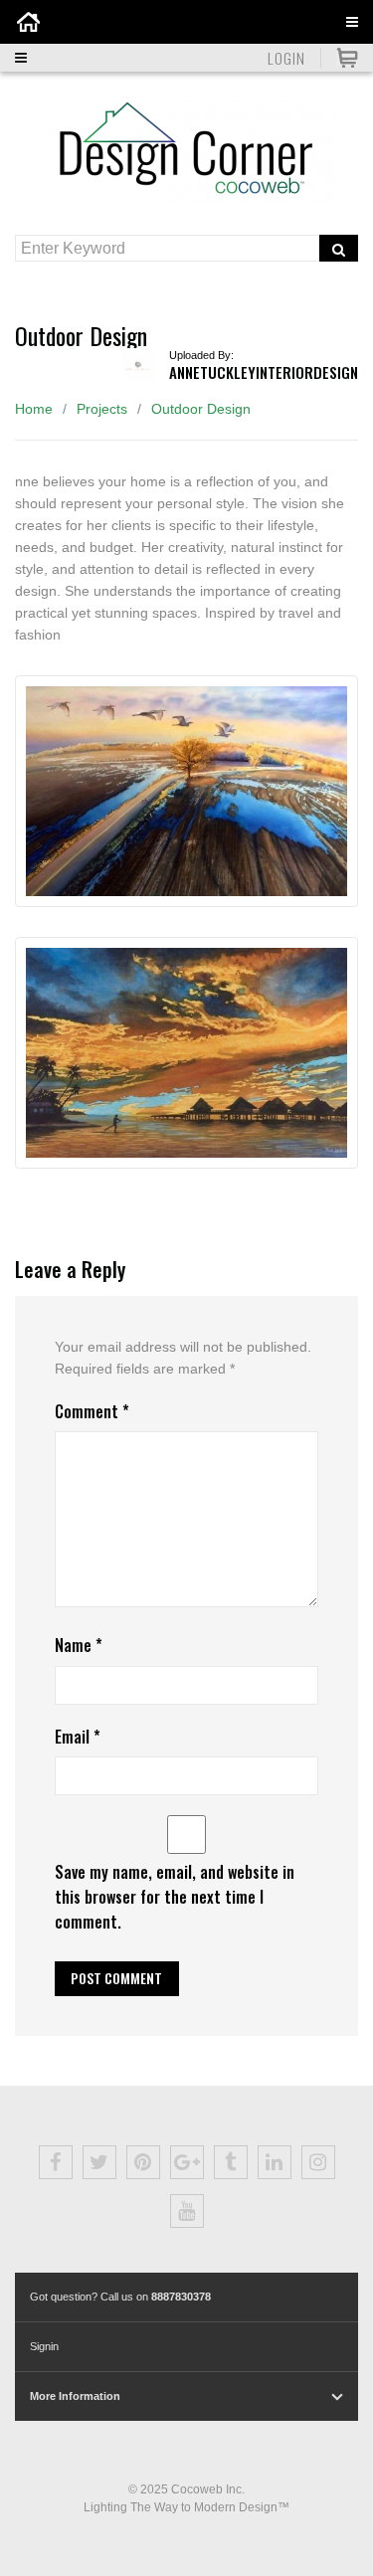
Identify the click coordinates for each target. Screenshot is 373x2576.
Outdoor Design (201, 409)
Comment (92, 1411)
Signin (44, 2346)
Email (78, 1737)
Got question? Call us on (120, 2297)
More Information (75, 2396)
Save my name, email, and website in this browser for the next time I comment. (175, 1897)
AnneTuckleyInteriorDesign (264, 372)
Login (286, 58)
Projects (102, 409)
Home (34, 409)
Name (79, 1645)
